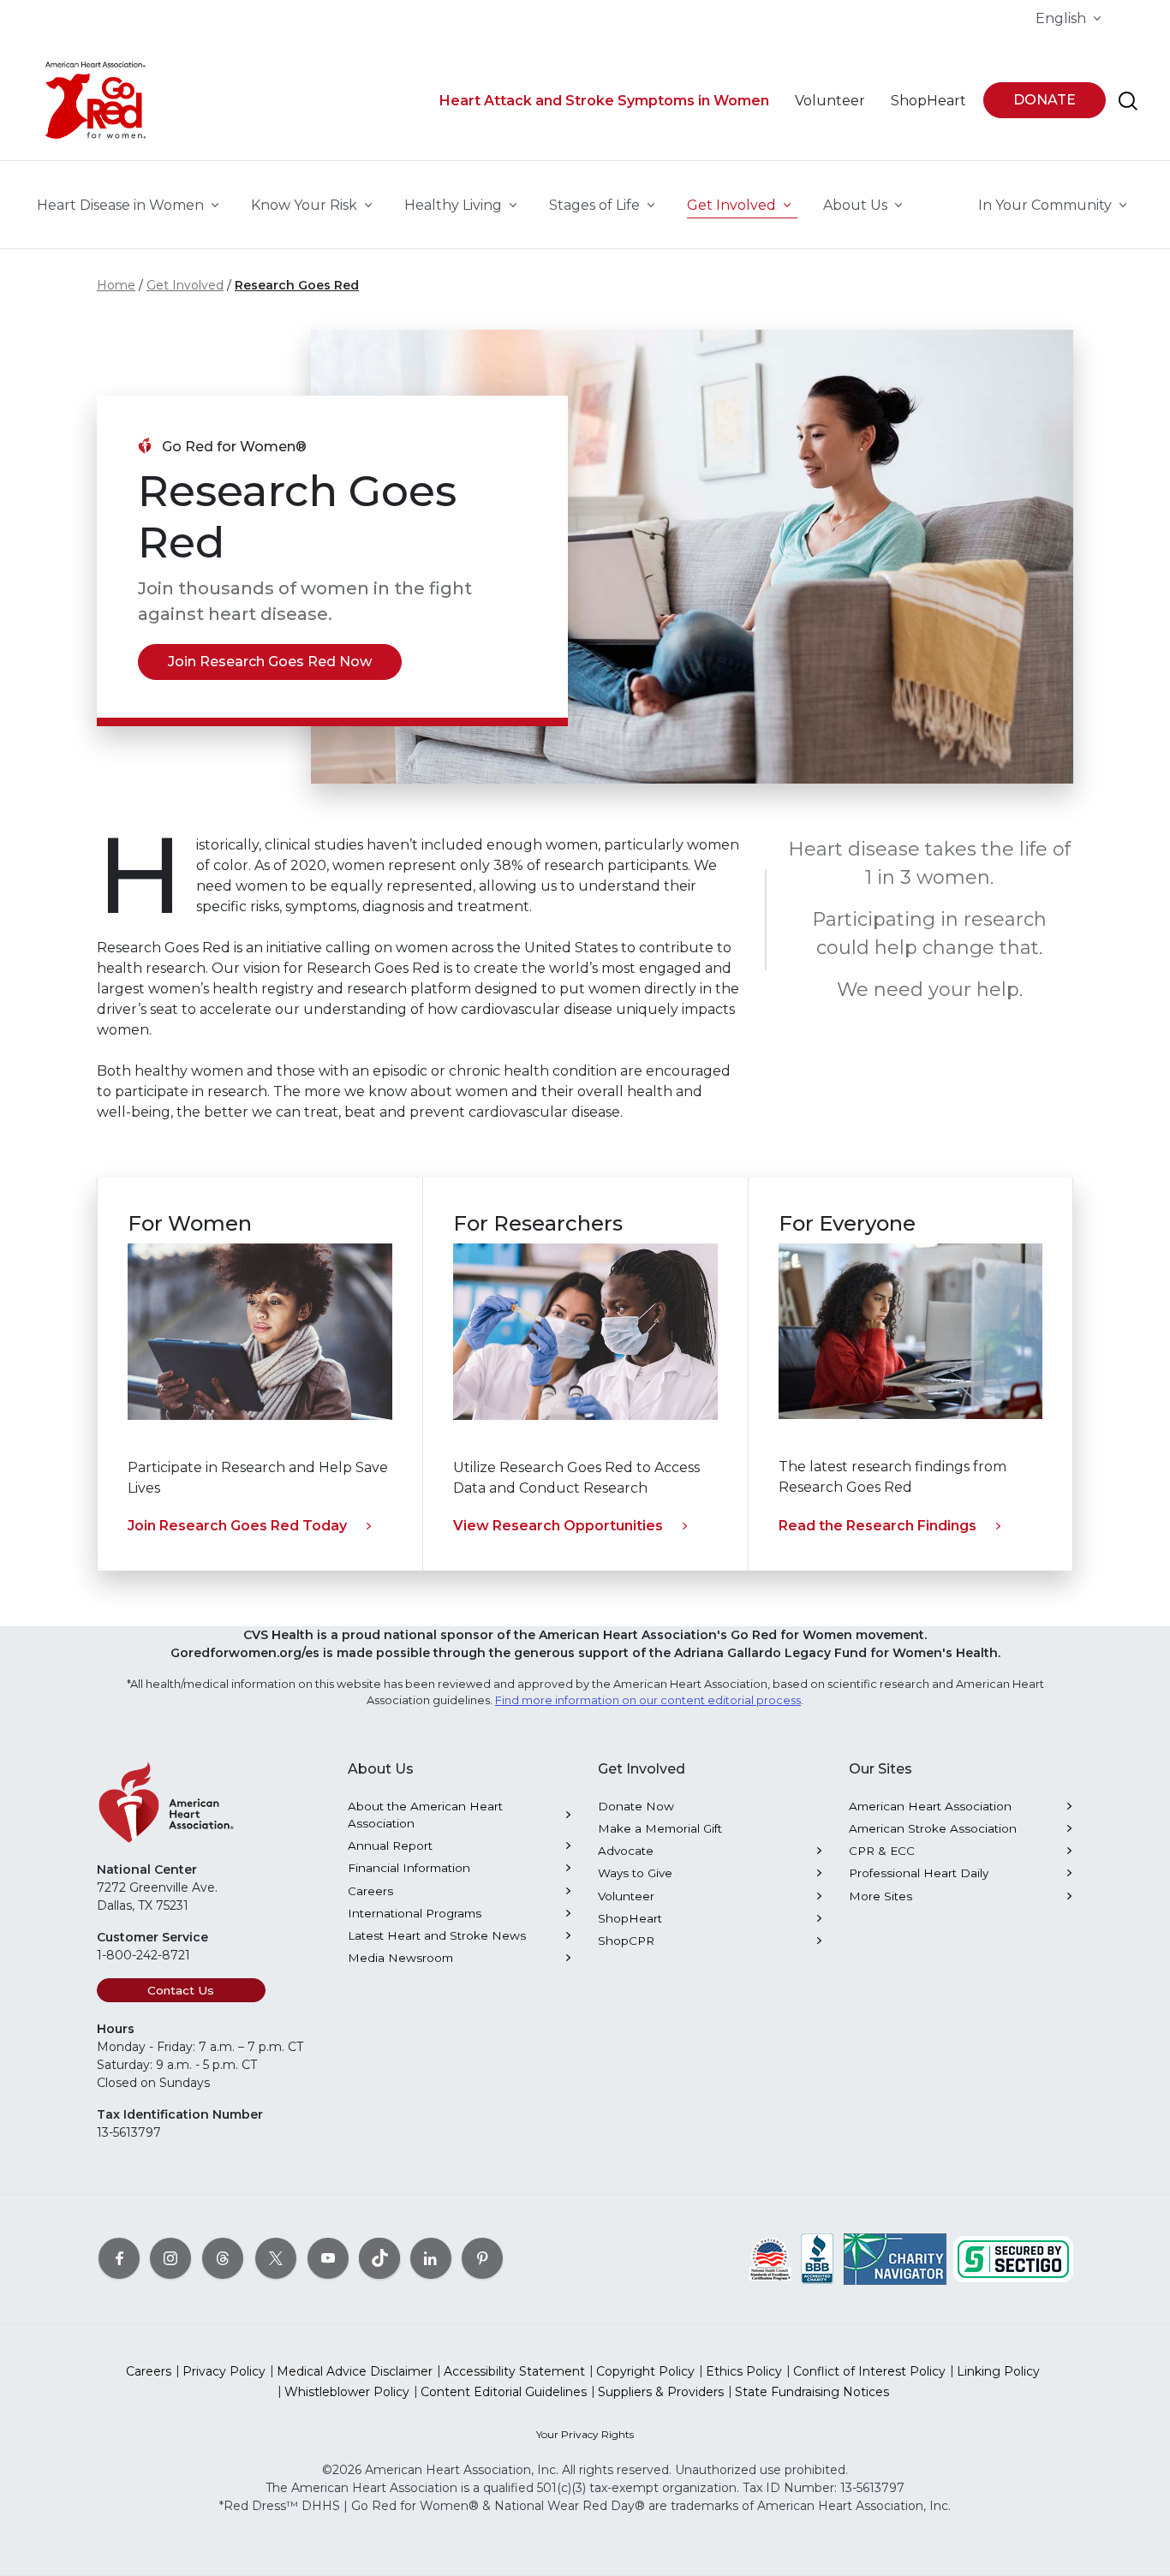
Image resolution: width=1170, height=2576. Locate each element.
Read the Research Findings (877, 1526)
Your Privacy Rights (585, 2434)
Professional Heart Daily (919, 1873)
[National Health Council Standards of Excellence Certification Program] (770, 2257)
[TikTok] (379, 2257)
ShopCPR (626, 1941)
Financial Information (409, 1868)
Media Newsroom (400, 1958)
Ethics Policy (744, 2371)
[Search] (1128, 101)
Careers (370, 1891)
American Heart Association (930, 1806)
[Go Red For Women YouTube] (328, 2257)
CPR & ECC (882, 1851)
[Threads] (223, 2257)
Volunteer (626, 1896)
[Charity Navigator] (895, 2257)
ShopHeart (630, 1918)
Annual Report (390, 1846)
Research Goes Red (297, 285)
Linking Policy (998, 2371)
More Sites (880, 1896)
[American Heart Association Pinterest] (482, 2257)
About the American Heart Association (425, 1815)
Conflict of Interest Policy (869, 2371)
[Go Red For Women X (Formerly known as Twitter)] (276, 2257)
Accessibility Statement (514, 2371)
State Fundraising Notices (812, 2392)
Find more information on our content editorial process (648, 1700)
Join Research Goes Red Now (270, 662)
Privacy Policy (224, 2371)
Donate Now (636, 1806)
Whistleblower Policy (347, 2392)
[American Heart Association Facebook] (119, 2257)
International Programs (415, 1913)
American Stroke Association (933, 1828)
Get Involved (185, 285)
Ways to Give (635, 1873)
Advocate (626, 1851)
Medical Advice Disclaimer (355, 2371)
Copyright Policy (645, 2371)
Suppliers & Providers (661, 2392)
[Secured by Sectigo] (1013, 2257)
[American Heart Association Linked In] (431, 2257)
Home (116, 285)
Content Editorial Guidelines (504, 2392)
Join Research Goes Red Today (237, 1526)
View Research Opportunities (558, 1526)
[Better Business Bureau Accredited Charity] (818, 2257)
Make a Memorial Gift (660, 1828)
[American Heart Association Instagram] (170, 2257)
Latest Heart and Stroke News (437, 1935)
